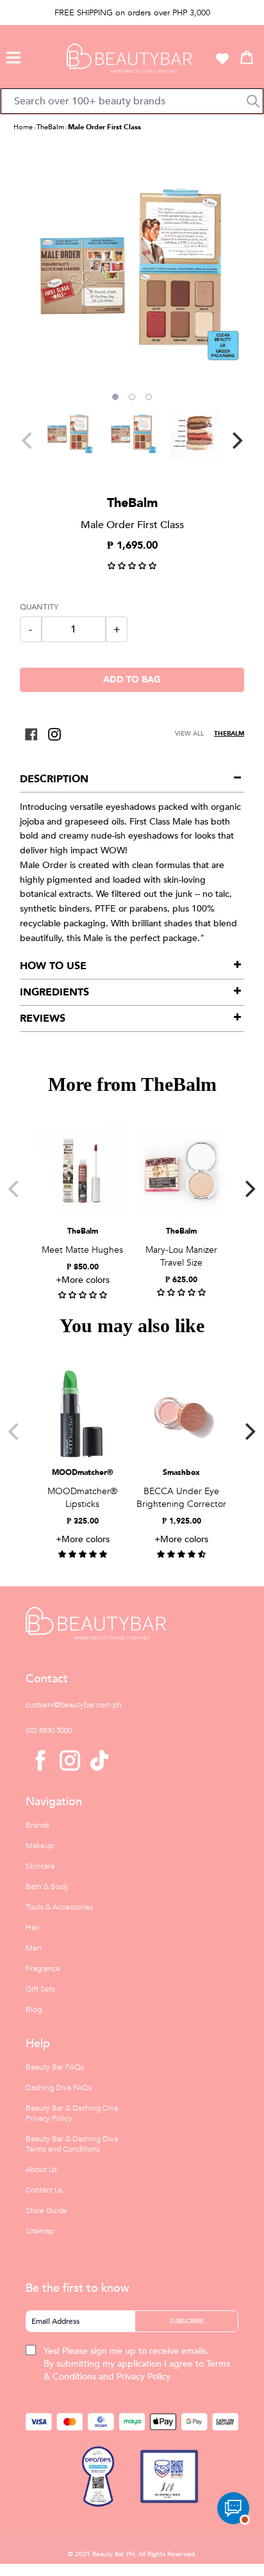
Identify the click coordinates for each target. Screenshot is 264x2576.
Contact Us (44, 2190)
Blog (34, 2009)
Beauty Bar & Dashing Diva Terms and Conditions (72, 2144)
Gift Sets (40, 1989)
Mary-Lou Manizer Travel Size (181, 1256)
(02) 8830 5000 (49, 1730)
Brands (37, 1825)
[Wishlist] (222, 58)
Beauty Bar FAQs (55, 2067)
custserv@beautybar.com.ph (74, 1705)
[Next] (236, 440)
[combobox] (132, 101)
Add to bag (132, 680)
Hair (33, 1928)
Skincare (40, 1866)
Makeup (40, 1846)
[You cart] (247, 57)
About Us (41, 2169)
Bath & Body (47, 1887)
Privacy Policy (144, 2377)
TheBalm (50, 127)
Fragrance (43, 1968)
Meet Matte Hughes (82, 1250)
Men (34, 1948)
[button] (13, 56)
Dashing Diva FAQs (59, 2088)
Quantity (39, 607)
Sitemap (40, 2231)
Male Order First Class (104, 127)
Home (23, 127)
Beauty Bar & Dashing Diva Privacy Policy (72, 2113)
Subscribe (187, 2321)
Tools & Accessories (59, 1907)
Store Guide (46, 2210)
